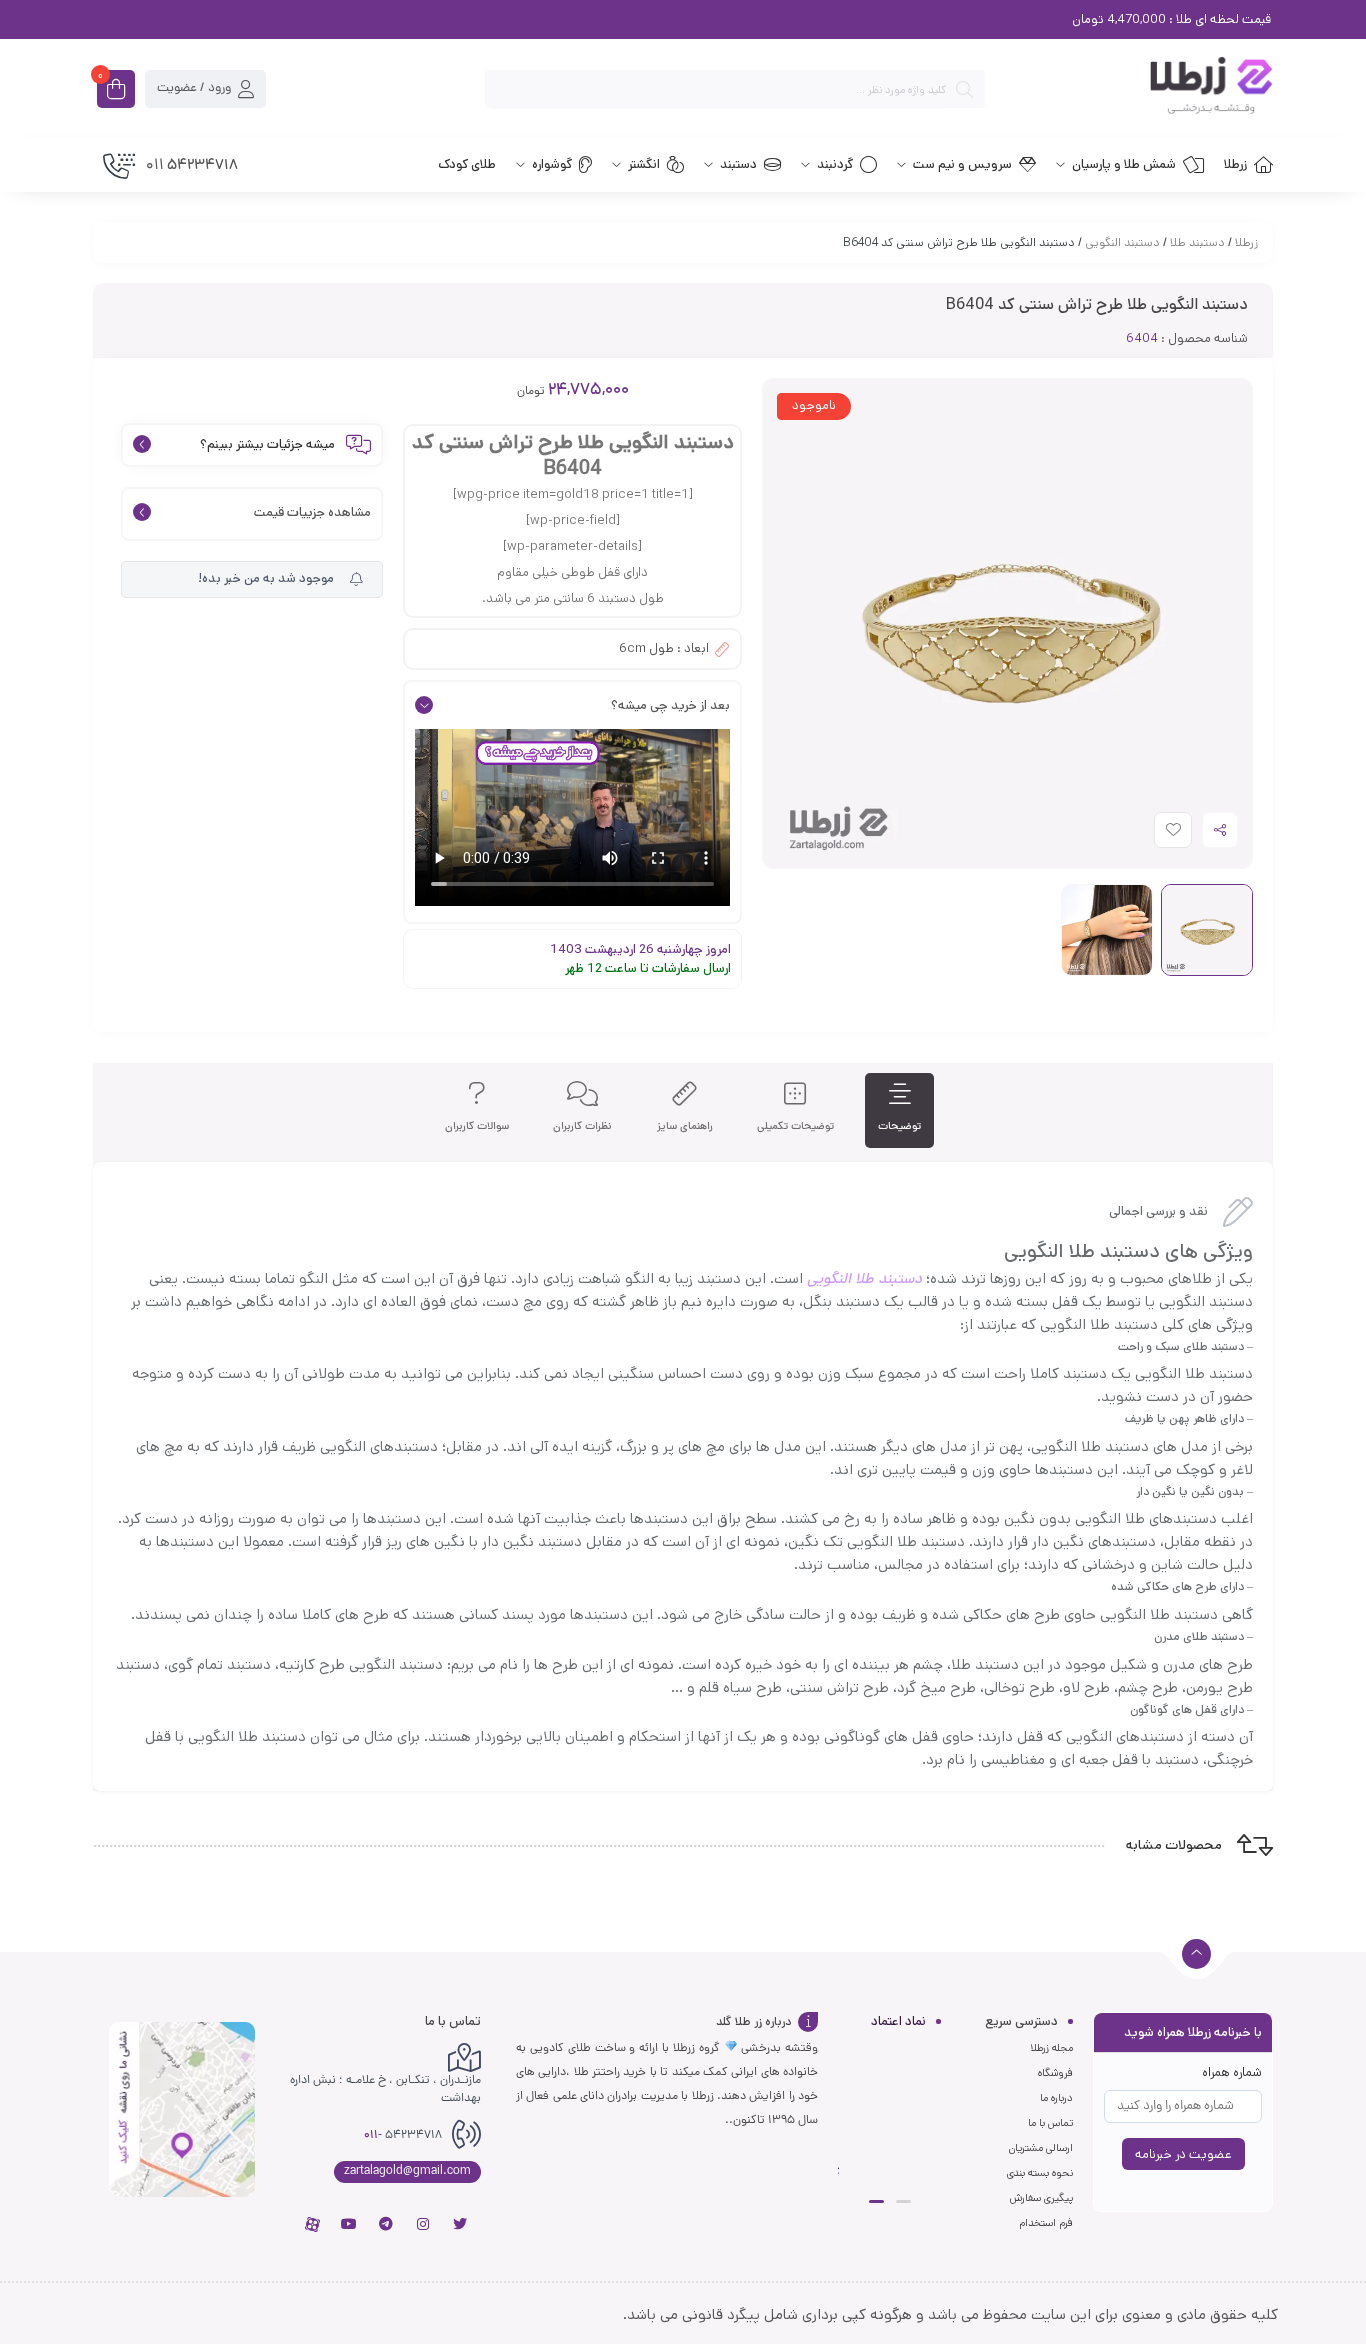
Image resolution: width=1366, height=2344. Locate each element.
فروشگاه (1055, 2073)
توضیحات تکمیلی (795, 1126)
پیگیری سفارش (1041, 2198)
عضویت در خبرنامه (1183, 2154)
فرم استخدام (1046, 2223)
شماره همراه (1232, 2072)
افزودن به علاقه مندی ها (1154, 834)
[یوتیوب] (349, 2224)
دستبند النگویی (1122, 242)
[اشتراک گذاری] (1220, 830)
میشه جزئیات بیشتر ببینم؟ (267, 445)
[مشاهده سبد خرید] (116, 91)
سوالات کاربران (477, 1126)
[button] (903, 2201)
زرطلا (1246, 242)
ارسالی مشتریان (1041, 2148)
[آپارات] (312, 2224)
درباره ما (1056, 2098)
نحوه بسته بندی (1040, 2173)
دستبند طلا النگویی (864, 1278)
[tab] (899, 1110)
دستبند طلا (1197, 242)
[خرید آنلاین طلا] (1139, 89)
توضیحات (899, 1126)
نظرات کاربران (582, 1126)
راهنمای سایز (685, 1126)
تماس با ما (1050, 2123)
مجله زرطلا (1051, 2048)
